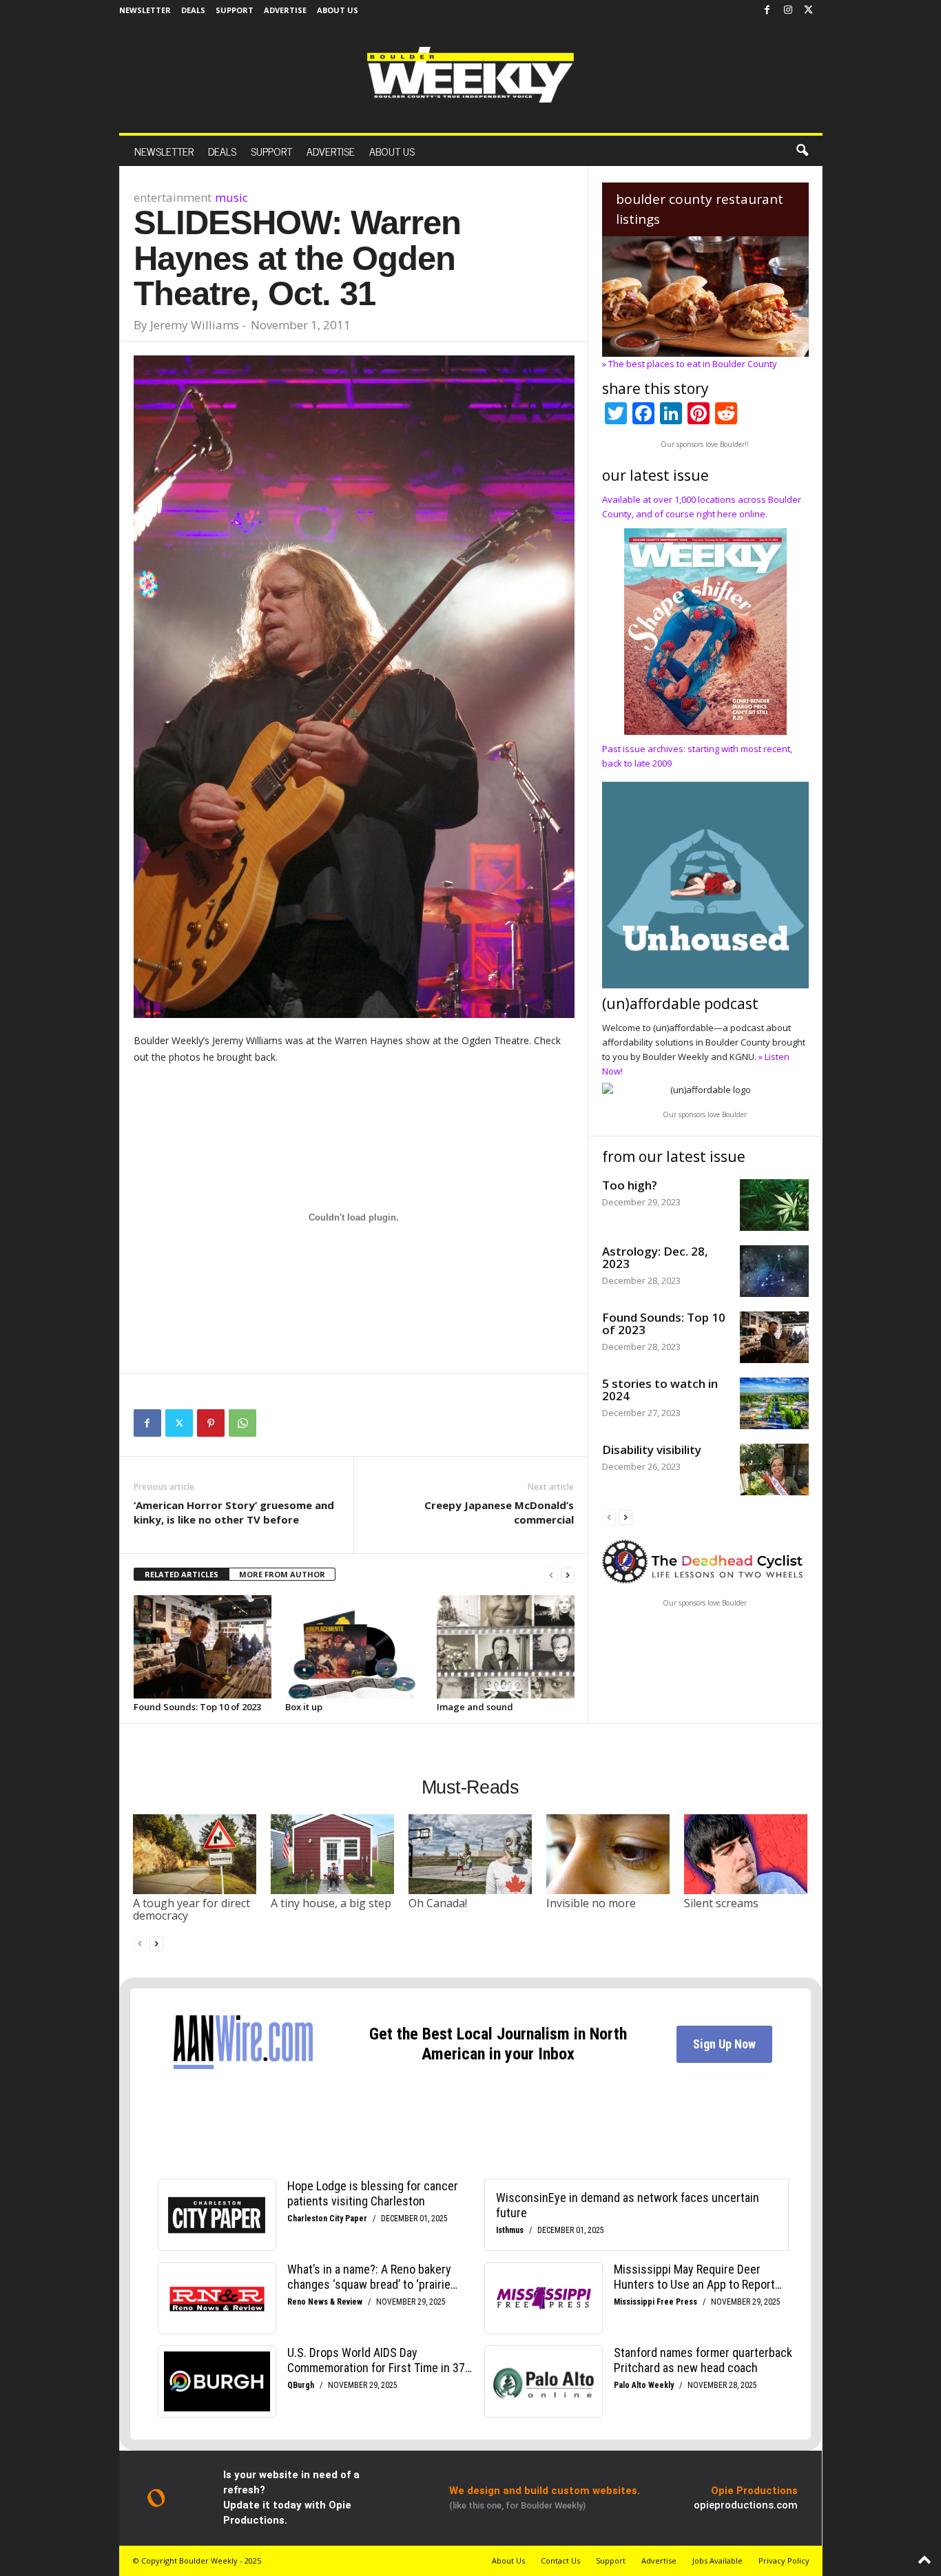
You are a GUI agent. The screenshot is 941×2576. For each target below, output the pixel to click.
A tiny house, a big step (331, 1903)
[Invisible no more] (608, 1854)
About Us (338, 10)
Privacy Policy (784, 2561)
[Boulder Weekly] (470, 75)
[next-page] (568, 1575)
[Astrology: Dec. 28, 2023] (774, 1271)
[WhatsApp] (242, 1423)
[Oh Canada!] (470, 1854)
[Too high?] (774, 1205)
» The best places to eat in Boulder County (690, 364)
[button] (802, 151)
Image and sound (475, 1707)
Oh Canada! (438, 1903)
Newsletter (145, 10)
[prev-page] (551, 1575)
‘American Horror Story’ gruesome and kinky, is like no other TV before (234, 1512)
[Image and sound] (506, 1647)
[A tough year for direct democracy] (195, 1854)
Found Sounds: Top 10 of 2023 (197, 1707)
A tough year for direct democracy (192, 1909)
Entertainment (173, 197)
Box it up (304, 1707)
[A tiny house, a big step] (333, 1854)
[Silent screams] (746, 1854)
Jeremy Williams (195, 325)
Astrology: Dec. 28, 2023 (655, 1257)
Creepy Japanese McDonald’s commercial (499, 1512)
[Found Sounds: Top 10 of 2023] (203, 1647)
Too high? (630, 1185)
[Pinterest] (211, 1423)
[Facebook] (767, 10)
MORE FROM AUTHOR (282, 1574)
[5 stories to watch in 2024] (774, 1403)
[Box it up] (354, 1647)
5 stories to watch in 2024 (660, 1390)
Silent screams (721, 1903)
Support (235, 10)
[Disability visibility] (774, 1469)
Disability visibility (652, 1450)
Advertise (285, 10)
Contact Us (560, 2561)
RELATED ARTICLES (182, 1574)
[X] (809, 10)
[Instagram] (788, 10)
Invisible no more (591, 1903)
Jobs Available (717, 2561)
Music (231, 197)
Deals (193, 10)
